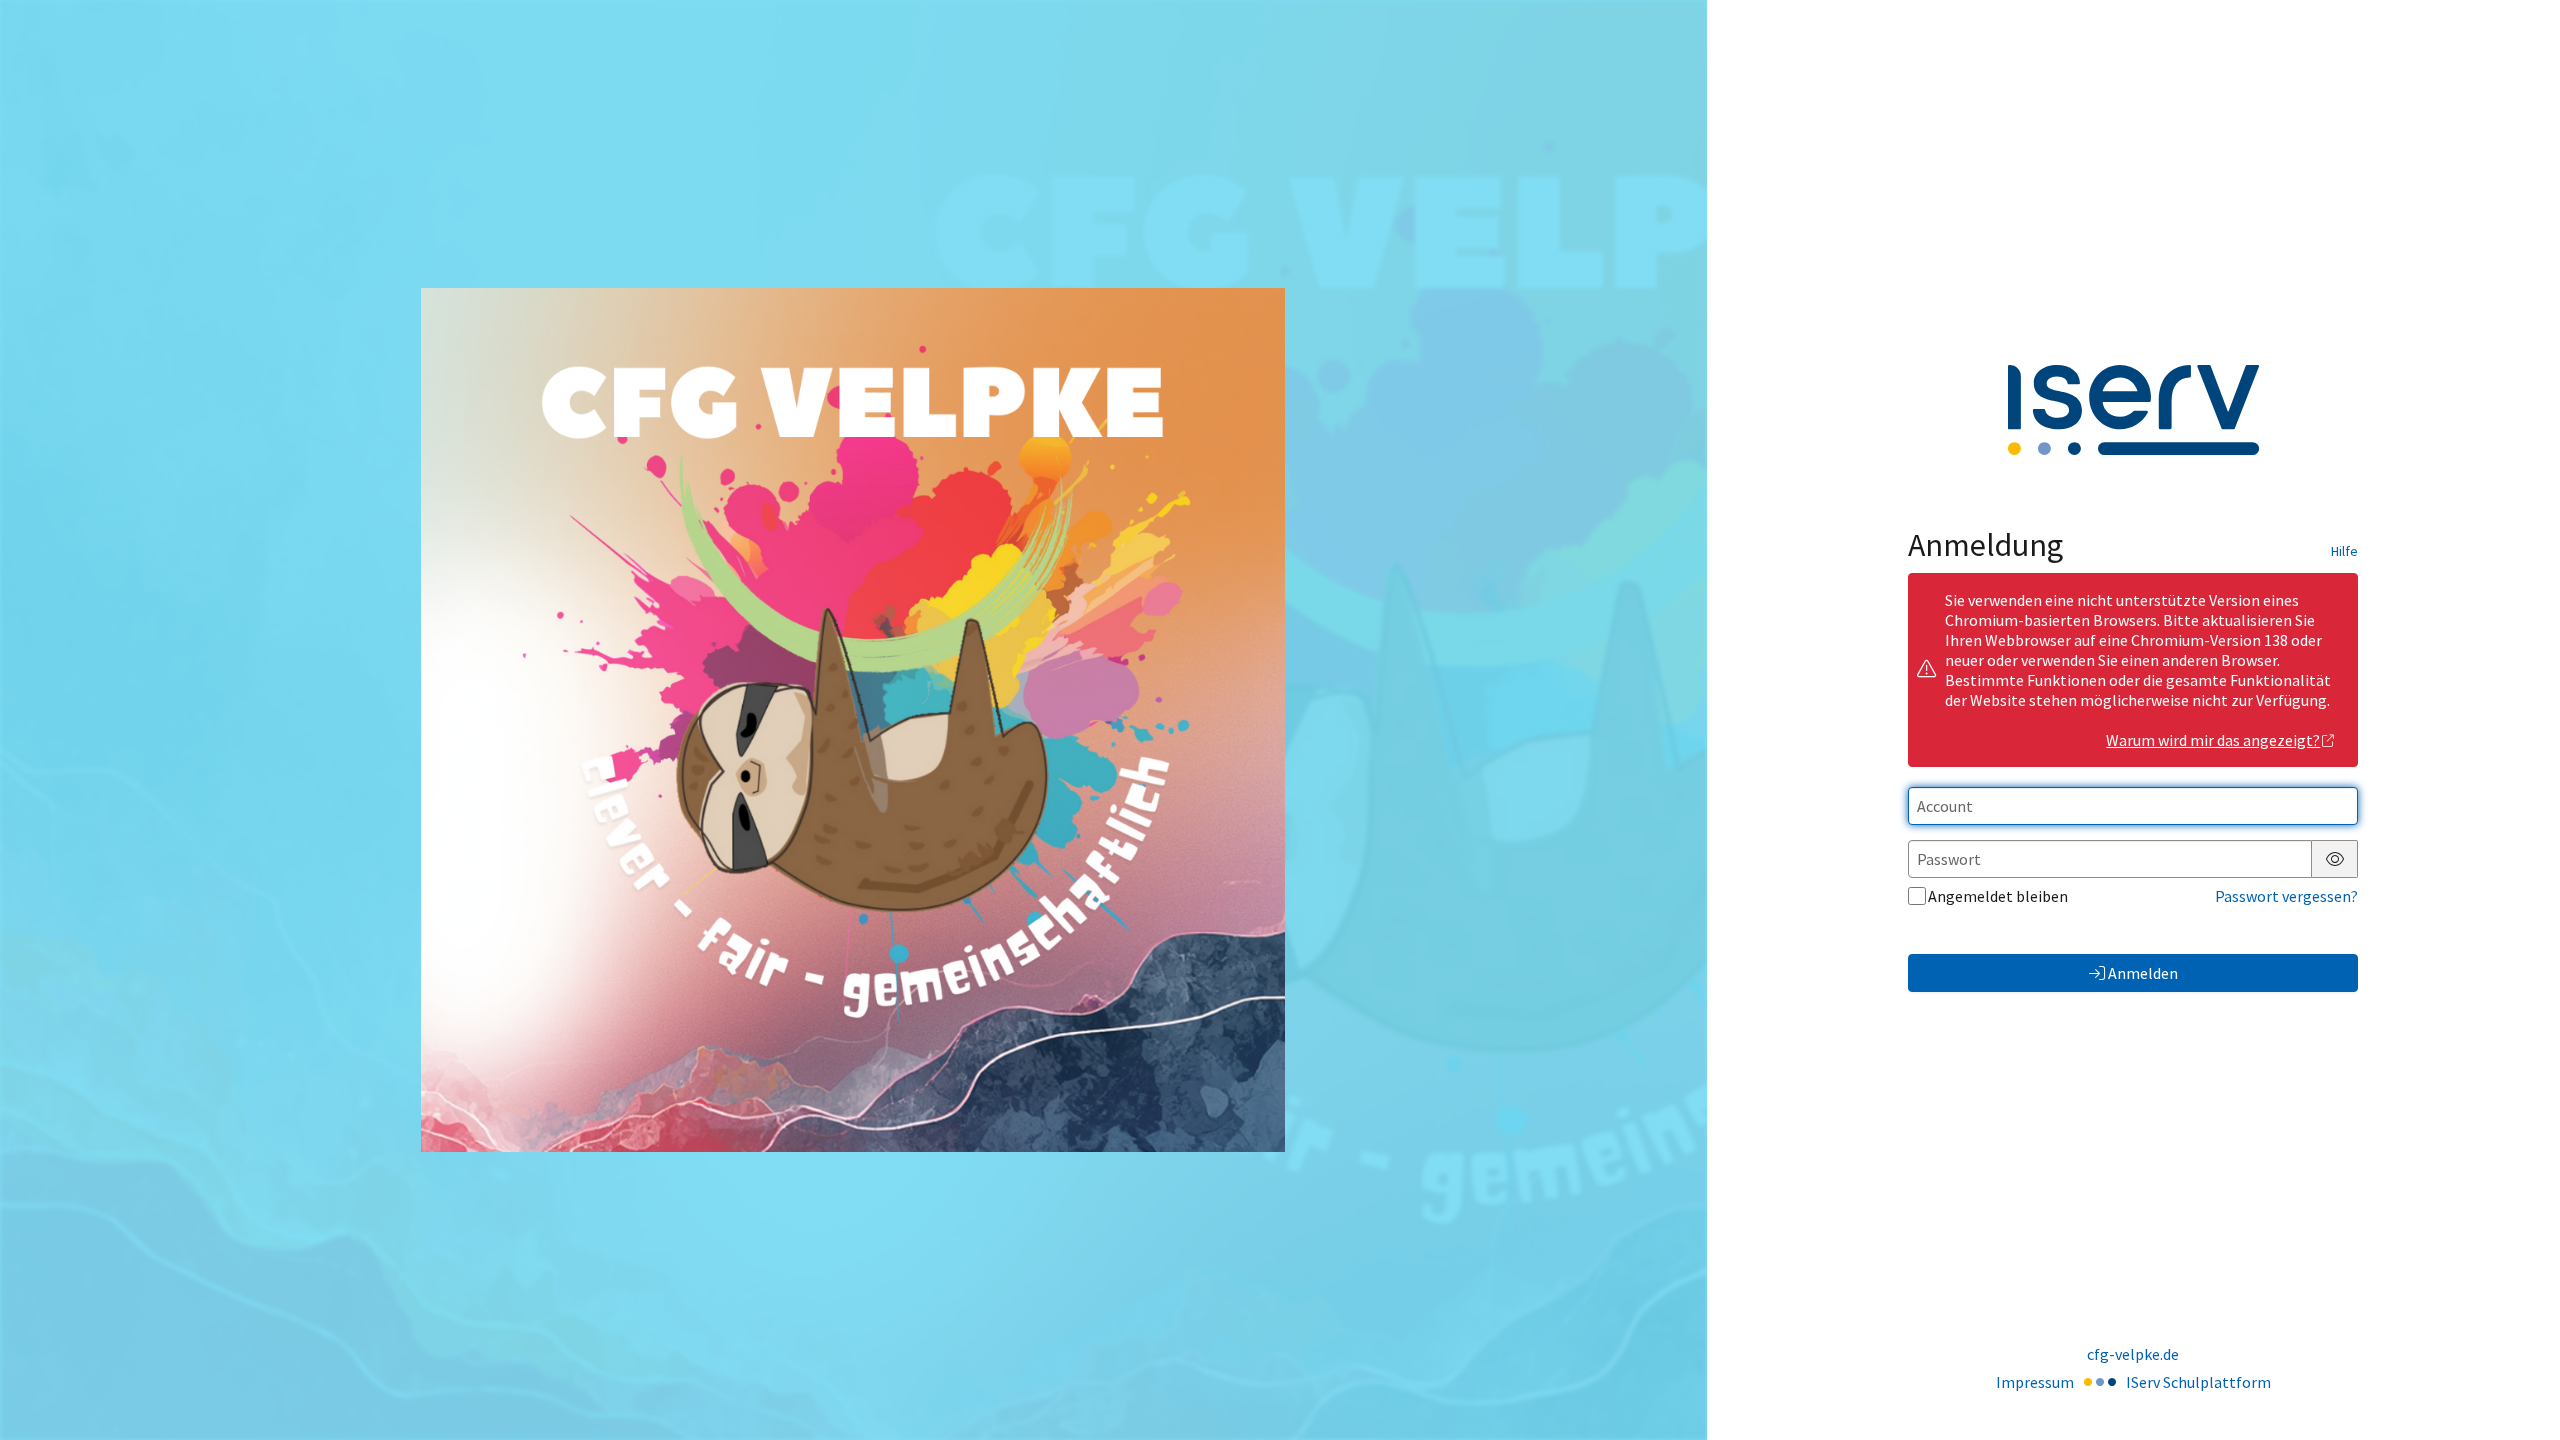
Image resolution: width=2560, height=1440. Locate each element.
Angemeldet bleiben (1998, 896)
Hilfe (2344, 551)
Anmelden (2143, 973)
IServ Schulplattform (2198, 1382)
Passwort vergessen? (2286, 896)
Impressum (2035, 1382)
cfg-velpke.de (2133, 1354)
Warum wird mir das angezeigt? (2213, 740)
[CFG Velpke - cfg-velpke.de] (853, 720)
